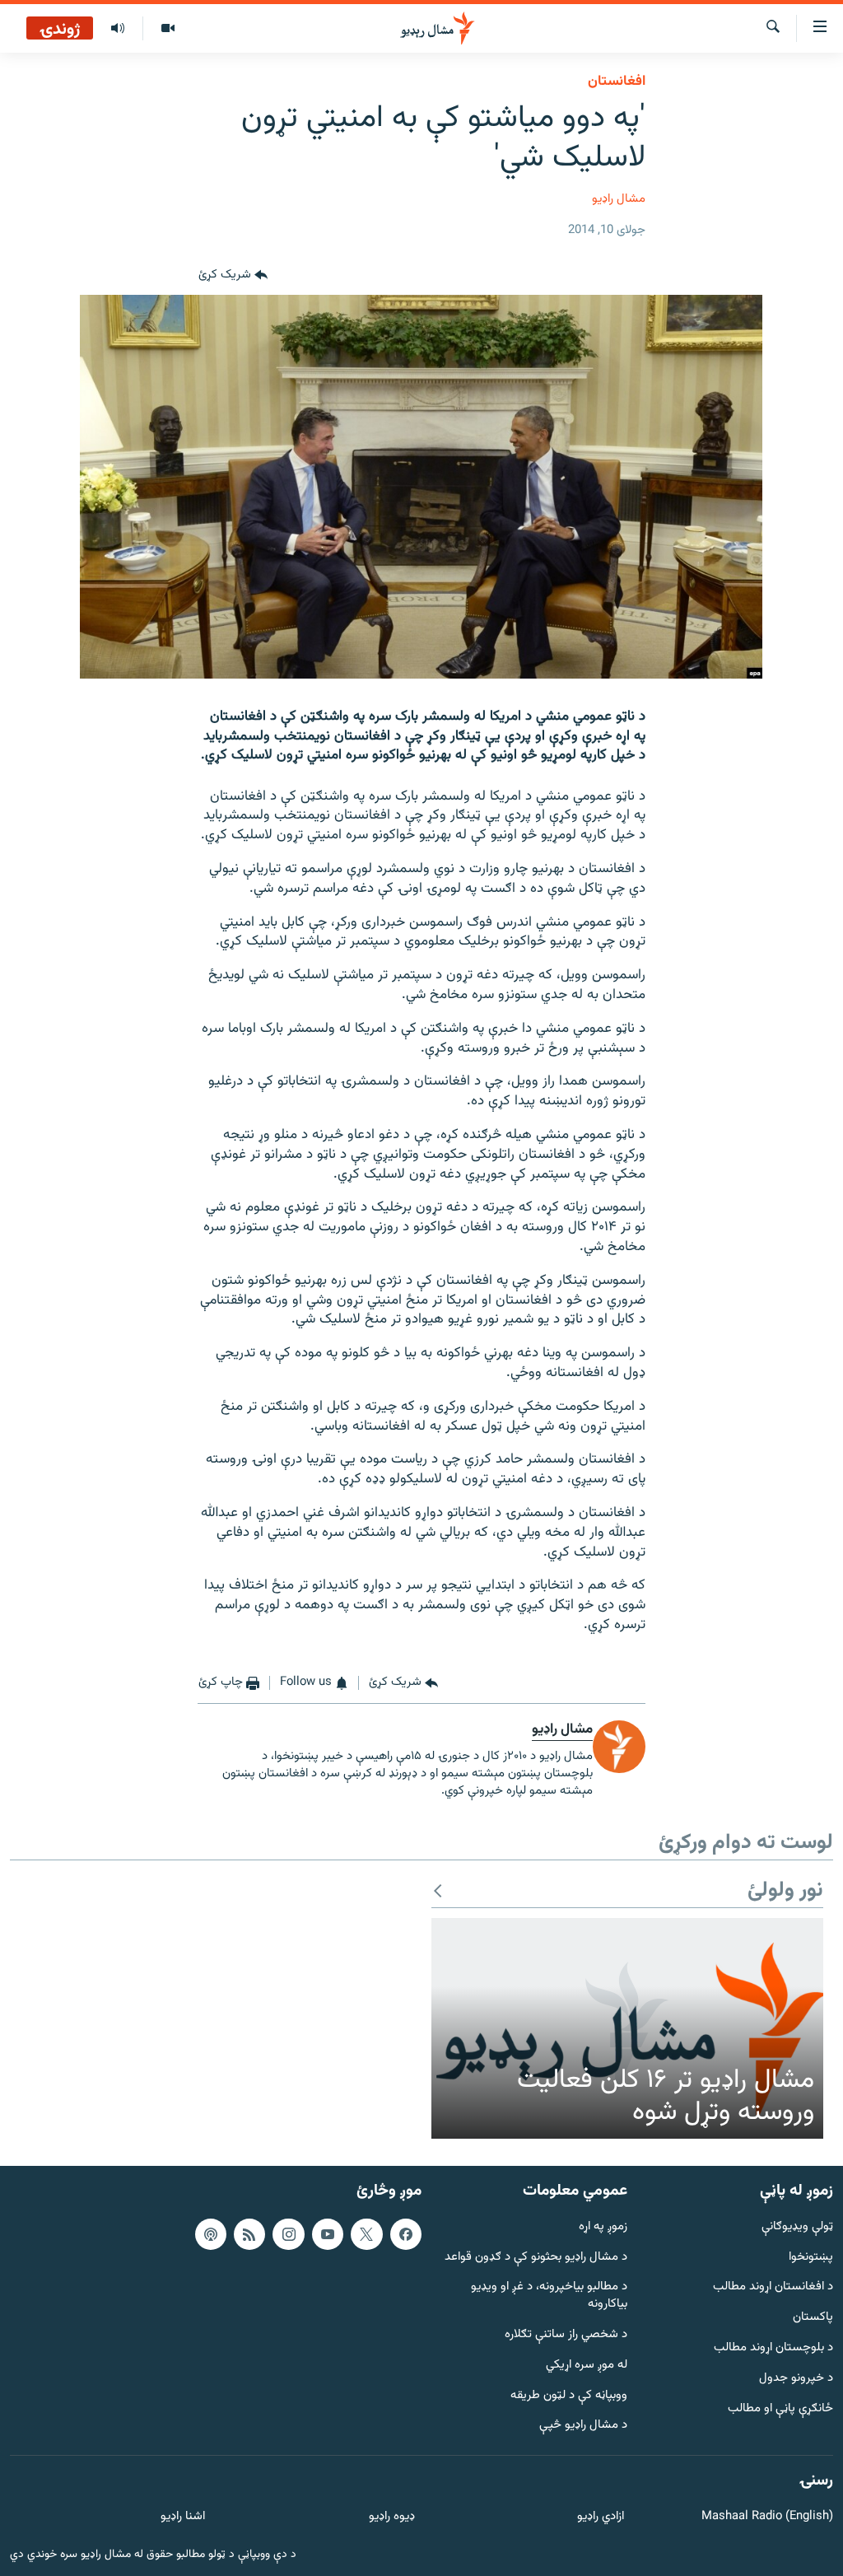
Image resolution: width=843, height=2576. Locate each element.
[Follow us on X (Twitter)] (366, 2234)
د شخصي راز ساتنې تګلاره (566, 2335)
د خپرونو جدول (796, 2379)
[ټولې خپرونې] (118, 29)
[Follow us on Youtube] (328, 2234)
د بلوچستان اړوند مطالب (773, 2348)
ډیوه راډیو (391, 2517)
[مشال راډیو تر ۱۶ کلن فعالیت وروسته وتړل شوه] (627, 2028)
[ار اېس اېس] (249, 2234)
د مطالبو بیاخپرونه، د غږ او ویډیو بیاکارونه (549, 2296)
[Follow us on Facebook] (406, 2234)
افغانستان (617, 82)
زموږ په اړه (603, 2227)
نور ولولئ (785, 1891)
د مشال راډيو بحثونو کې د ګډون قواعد (536, 2257)
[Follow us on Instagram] (288, 2234)
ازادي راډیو (601, 2517)
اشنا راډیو (183, 2517)
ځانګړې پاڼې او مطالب (780, 2409)
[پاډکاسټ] (211, 2234)
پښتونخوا (811, 2257)
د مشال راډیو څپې (583, 2426)
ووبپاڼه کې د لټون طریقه (569, 2396)
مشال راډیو (619, 199)
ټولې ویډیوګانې (797, 2227)
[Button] (233, 275)
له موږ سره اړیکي (587, 2366)
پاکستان (813, 2318)
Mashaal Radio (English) (767, 2517)
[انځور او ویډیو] (168, 29)
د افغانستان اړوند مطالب (773, 2287)
